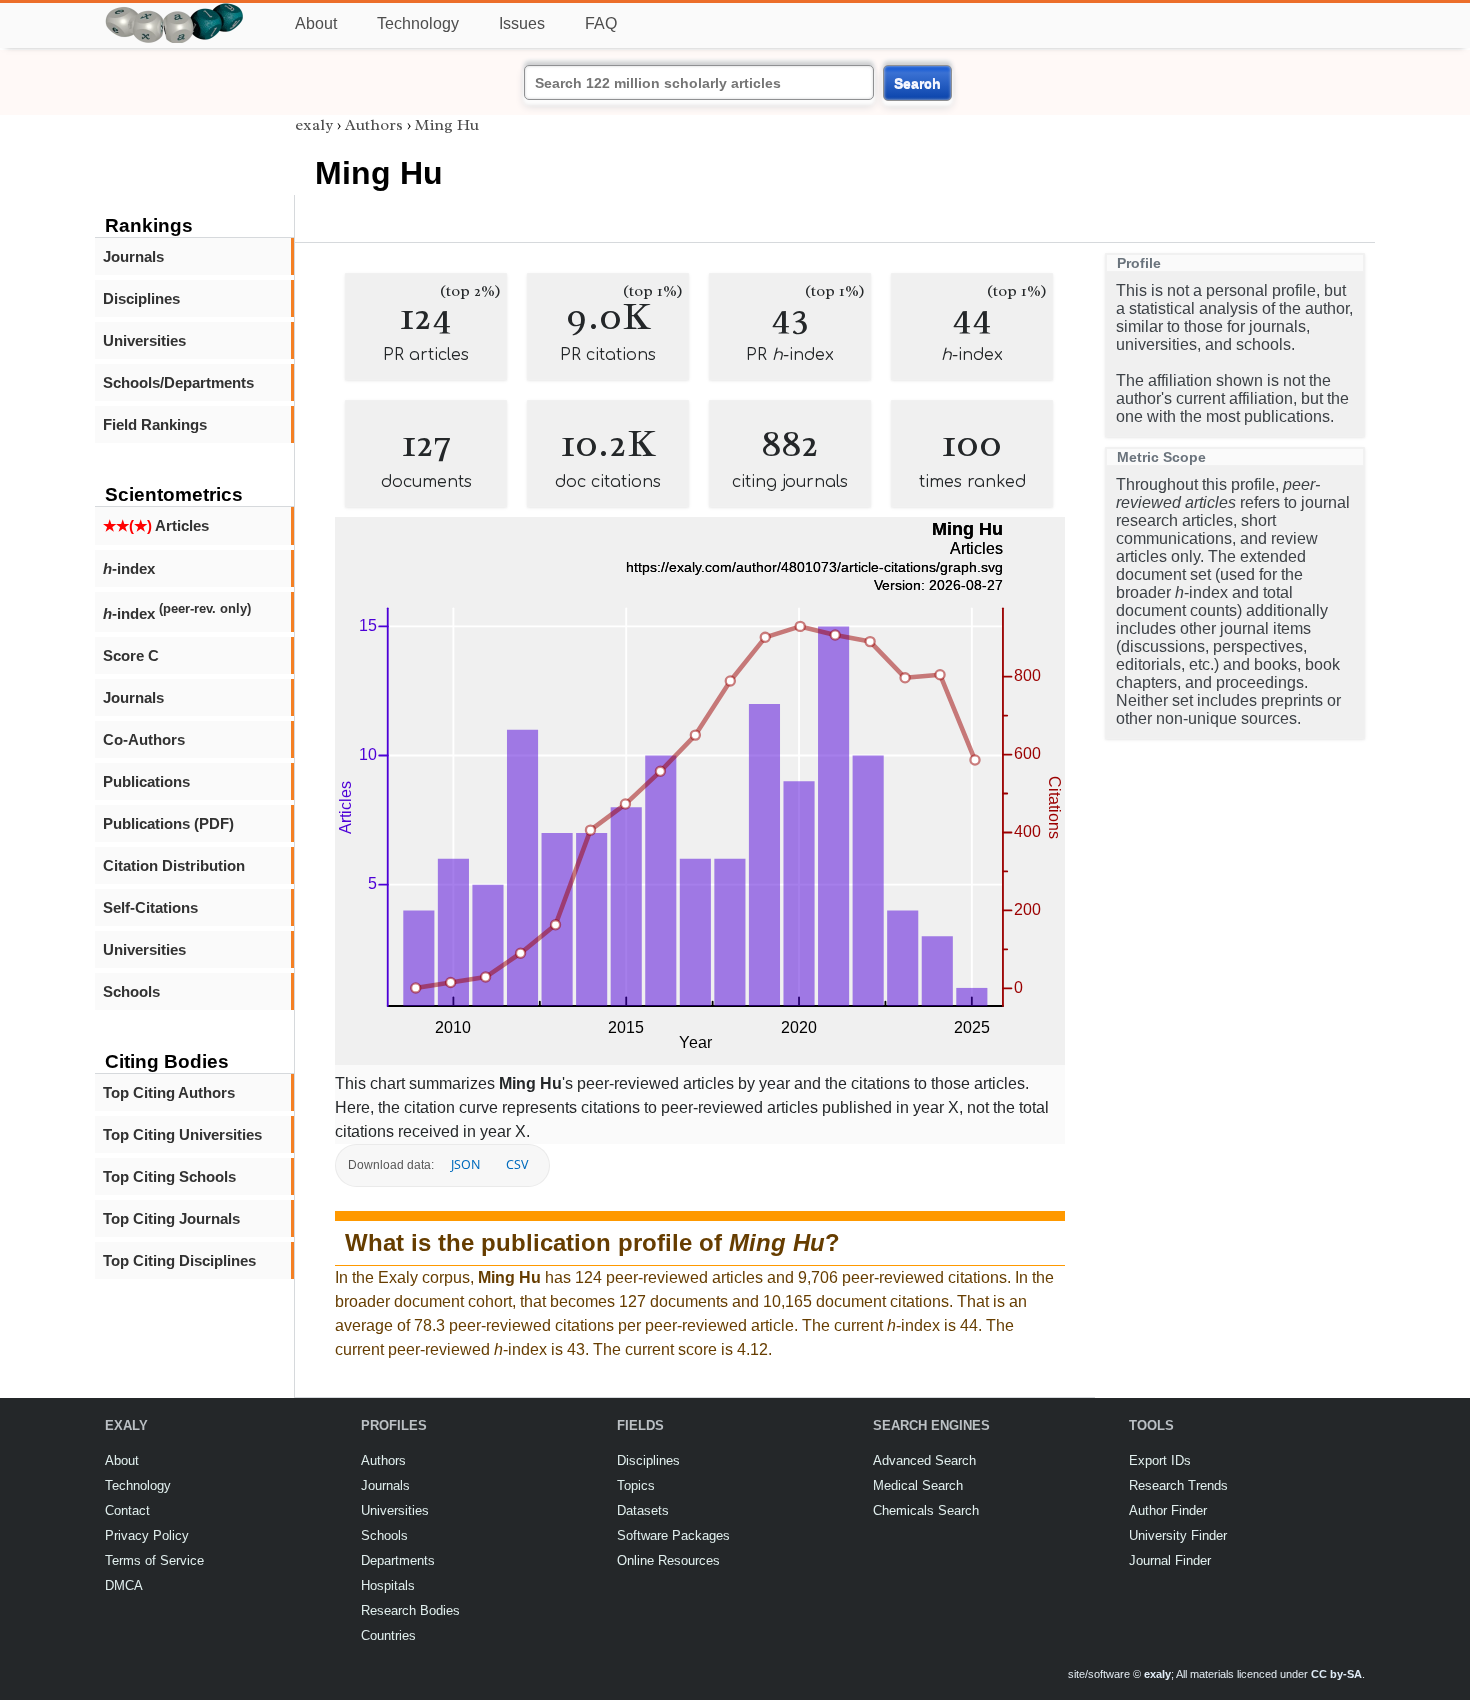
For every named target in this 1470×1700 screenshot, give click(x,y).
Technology (418, 23)
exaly (314, 125)
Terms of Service (154, 1560)
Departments (398, 1560)
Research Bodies (410, 1610)
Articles (156, 525)
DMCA (124, 1585)
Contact (127, 1510)
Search (917, 83)
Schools (131, 991)
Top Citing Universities (182, 1134)
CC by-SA (1336, 1674)
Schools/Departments (178, 382)
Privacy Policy (147, 1535)
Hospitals (388, 1585)
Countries (388, 1635)
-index (129, 568)
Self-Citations (150, 907)
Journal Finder (1170, 1560)
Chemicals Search (926, 1510)
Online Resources (668, 1560)
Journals (133, 256)
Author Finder (1168, 1510)
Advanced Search (924, 1460)
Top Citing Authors (169, 1092)
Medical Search (918, 1485)
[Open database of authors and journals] (175, 11)
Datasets (643, 1510)
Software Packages (673, 1535)
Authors (374, 125)
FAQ (601, 23)
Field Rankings (155, 424)
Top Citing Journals (171, 1218)
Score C (131, 655)
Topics (636, 1485)
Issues (522, 23)
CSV (517, 1164)
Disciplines (141, 298)
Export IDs (1160, 1460)
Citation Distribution (174, 865)
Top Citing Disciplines (179, 1260)
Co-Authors (144, 739)
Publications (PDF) (168, 823)
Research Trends (1178, 1485)
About (316, 23)
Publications (146, 781)
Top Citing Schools (169, 1176)
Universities (144, 340)
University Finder (1178, 1535)
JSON (465, 1164)
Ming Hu (447, 125)
